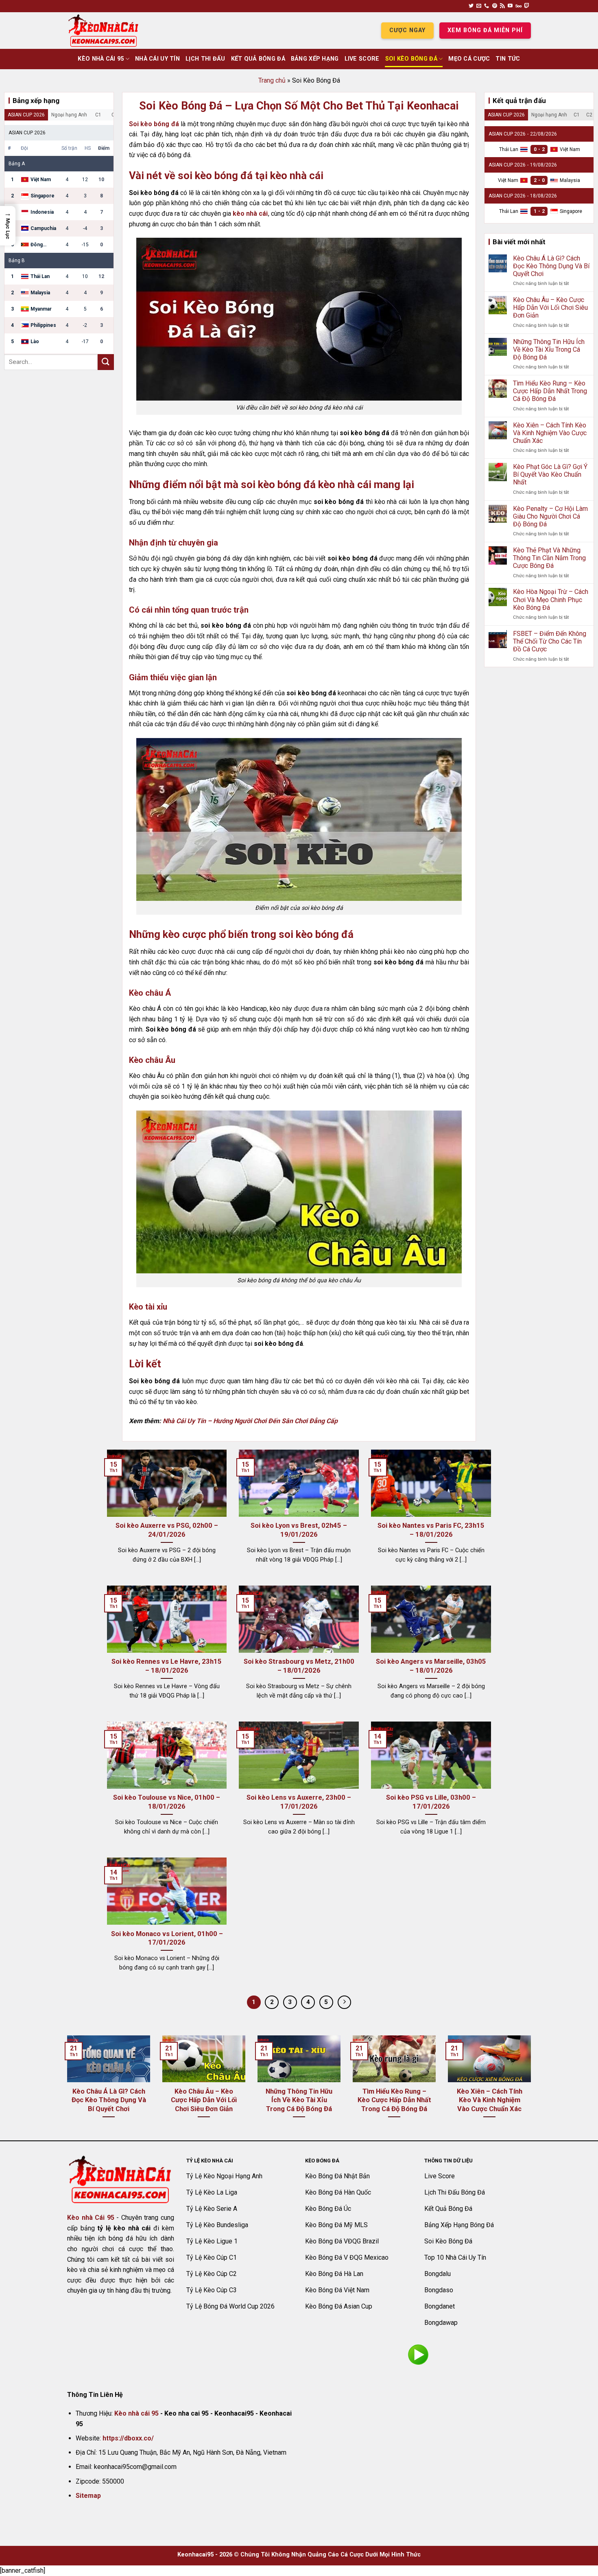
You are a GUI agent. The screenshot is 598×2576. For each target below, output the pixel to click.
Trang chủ (272, 80)
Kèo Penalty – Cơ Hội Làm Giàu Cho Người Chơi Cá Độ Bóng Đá (550, 516)
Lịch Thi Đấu (205, 59)
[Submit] (106, 362)
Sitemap (88, 2496)
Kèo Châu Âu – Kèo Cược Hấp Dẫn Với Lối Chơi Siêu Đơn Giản (550, 308)
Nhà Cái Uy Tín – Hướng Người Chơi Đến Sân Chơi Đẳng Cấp (250, 1421)
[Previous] (65, 2087)
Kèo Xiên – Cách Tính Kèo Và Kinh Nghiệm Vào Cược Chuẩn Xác (550, 433)
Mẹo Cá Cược (469, 59)
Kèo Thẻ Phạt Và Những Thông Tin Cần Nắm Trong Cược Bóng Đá (549, 558)
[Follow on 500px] (518, 6)
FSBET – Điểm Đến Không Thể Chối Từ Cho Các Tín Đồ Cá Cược (550, 641)
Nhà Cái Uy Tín (157, 59)
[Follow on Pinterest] (495, 6)
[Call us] (487, 6)
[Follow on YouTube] (510, 6)
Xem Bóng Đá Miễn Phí (485, 30)
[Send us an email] (479, 6)
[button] (8, 226)
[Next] (533, 2087)
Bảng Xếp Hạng (315, 59)
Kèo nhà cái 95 (136, 2413)
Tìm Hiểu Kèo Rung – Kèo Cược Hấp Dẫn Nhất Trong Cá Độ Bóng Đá (550, 391)
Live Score (362, 59)
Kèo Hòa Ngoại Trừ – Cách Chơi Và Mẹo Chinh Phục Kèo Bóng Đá (551, 599)
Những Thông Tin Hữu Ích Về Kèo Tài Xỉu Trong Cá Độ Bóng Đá (549, 349)
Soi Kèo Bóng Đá (411, 59)
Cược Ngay (407, 30)
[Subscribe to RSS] (502, 6)
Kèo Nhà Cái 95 (101, 59)
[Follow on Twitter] (471, 6)
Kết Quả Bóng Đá (258, 59)
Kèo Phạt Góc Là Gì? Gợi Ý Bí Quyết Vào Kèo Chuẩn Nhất (550, 474)
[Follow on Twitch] (527, 6)
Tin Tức (508, 59)
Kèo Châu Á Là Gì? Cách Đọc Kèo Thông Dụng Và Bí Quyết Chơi (551, 266)
